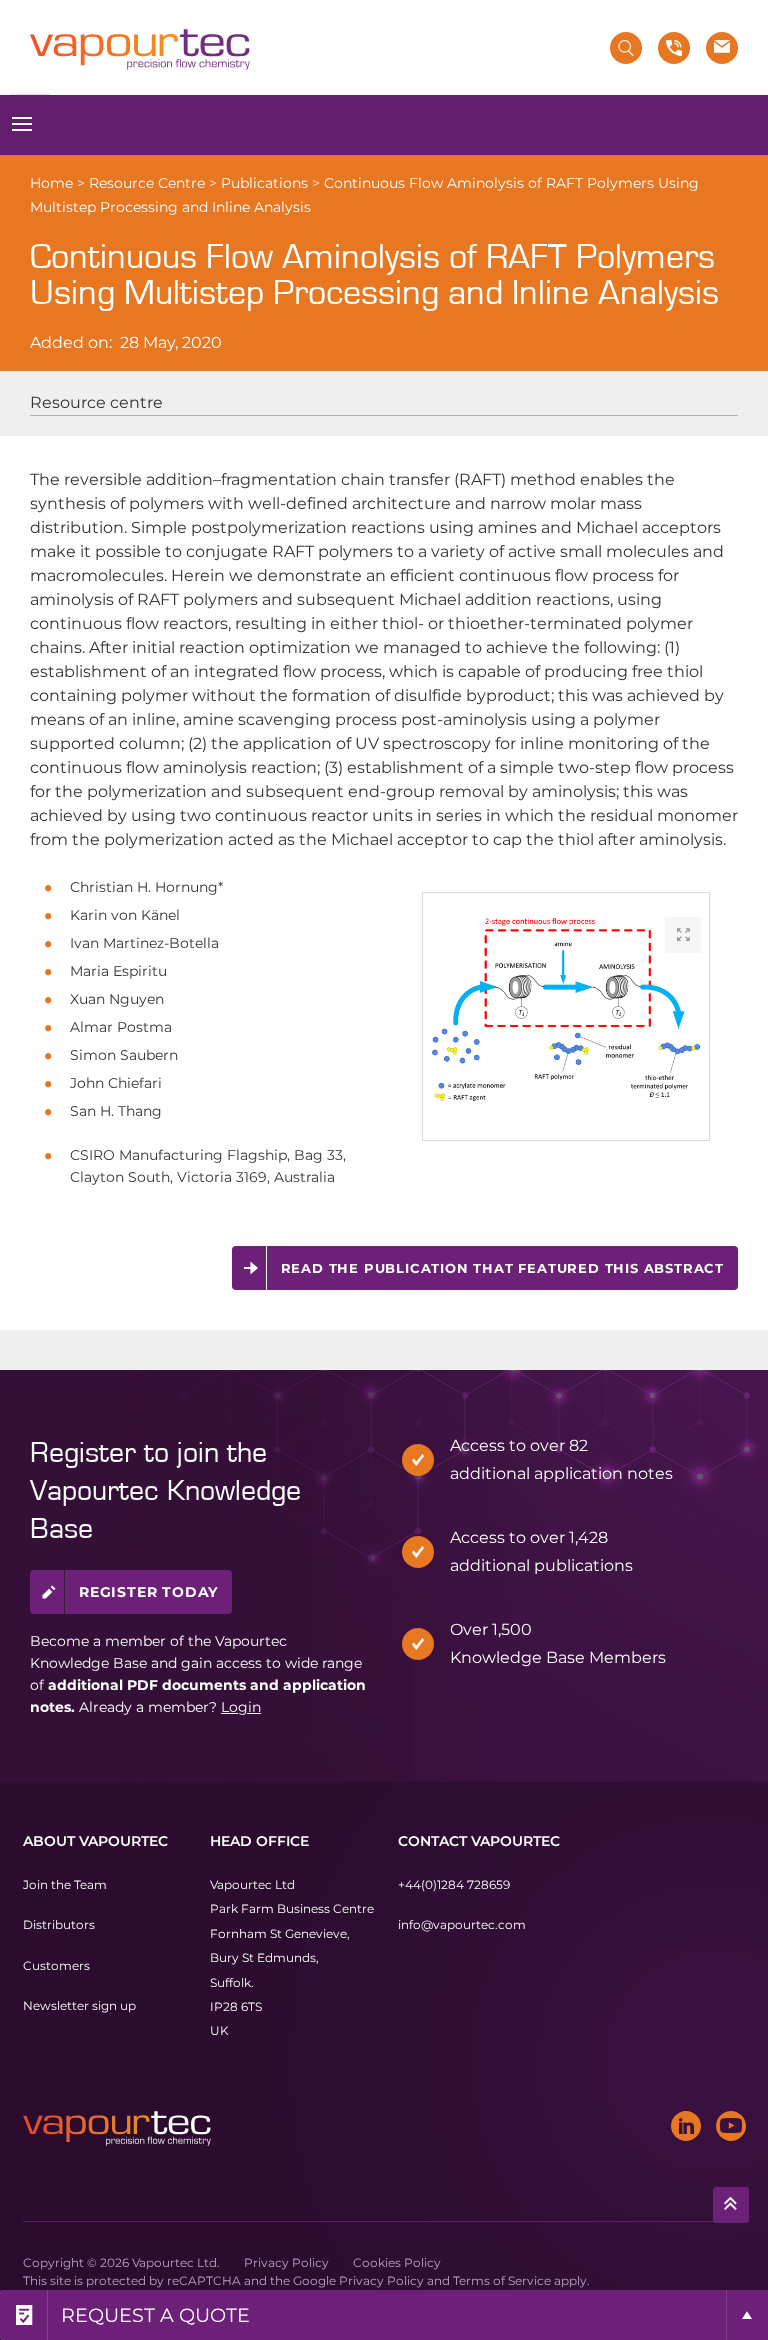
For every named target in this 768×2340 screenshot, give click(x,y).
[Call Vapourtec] (674, 48)
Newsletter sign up (79, 2005)
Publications (264, 183)
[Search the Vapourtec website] (626, 48)
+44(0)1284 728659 (454, 1884)
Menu (22, 125)
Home (51, 183)
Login (241, 1707)
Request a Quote (155, 2315)
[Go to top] (731, 2205)
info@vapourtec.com (462, 1924)
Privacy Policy (286, 2262)
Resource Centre (147, 183)
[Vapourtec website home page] (140, 50)
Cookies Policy (397, 2262)
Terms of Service (502, 2280)
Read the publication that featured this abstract (502, 1268)
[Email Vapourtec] (722, 48)
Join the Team (65, 1884)
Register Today (148, 1592)
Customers (56, 1965)
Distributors (59, 1924)
